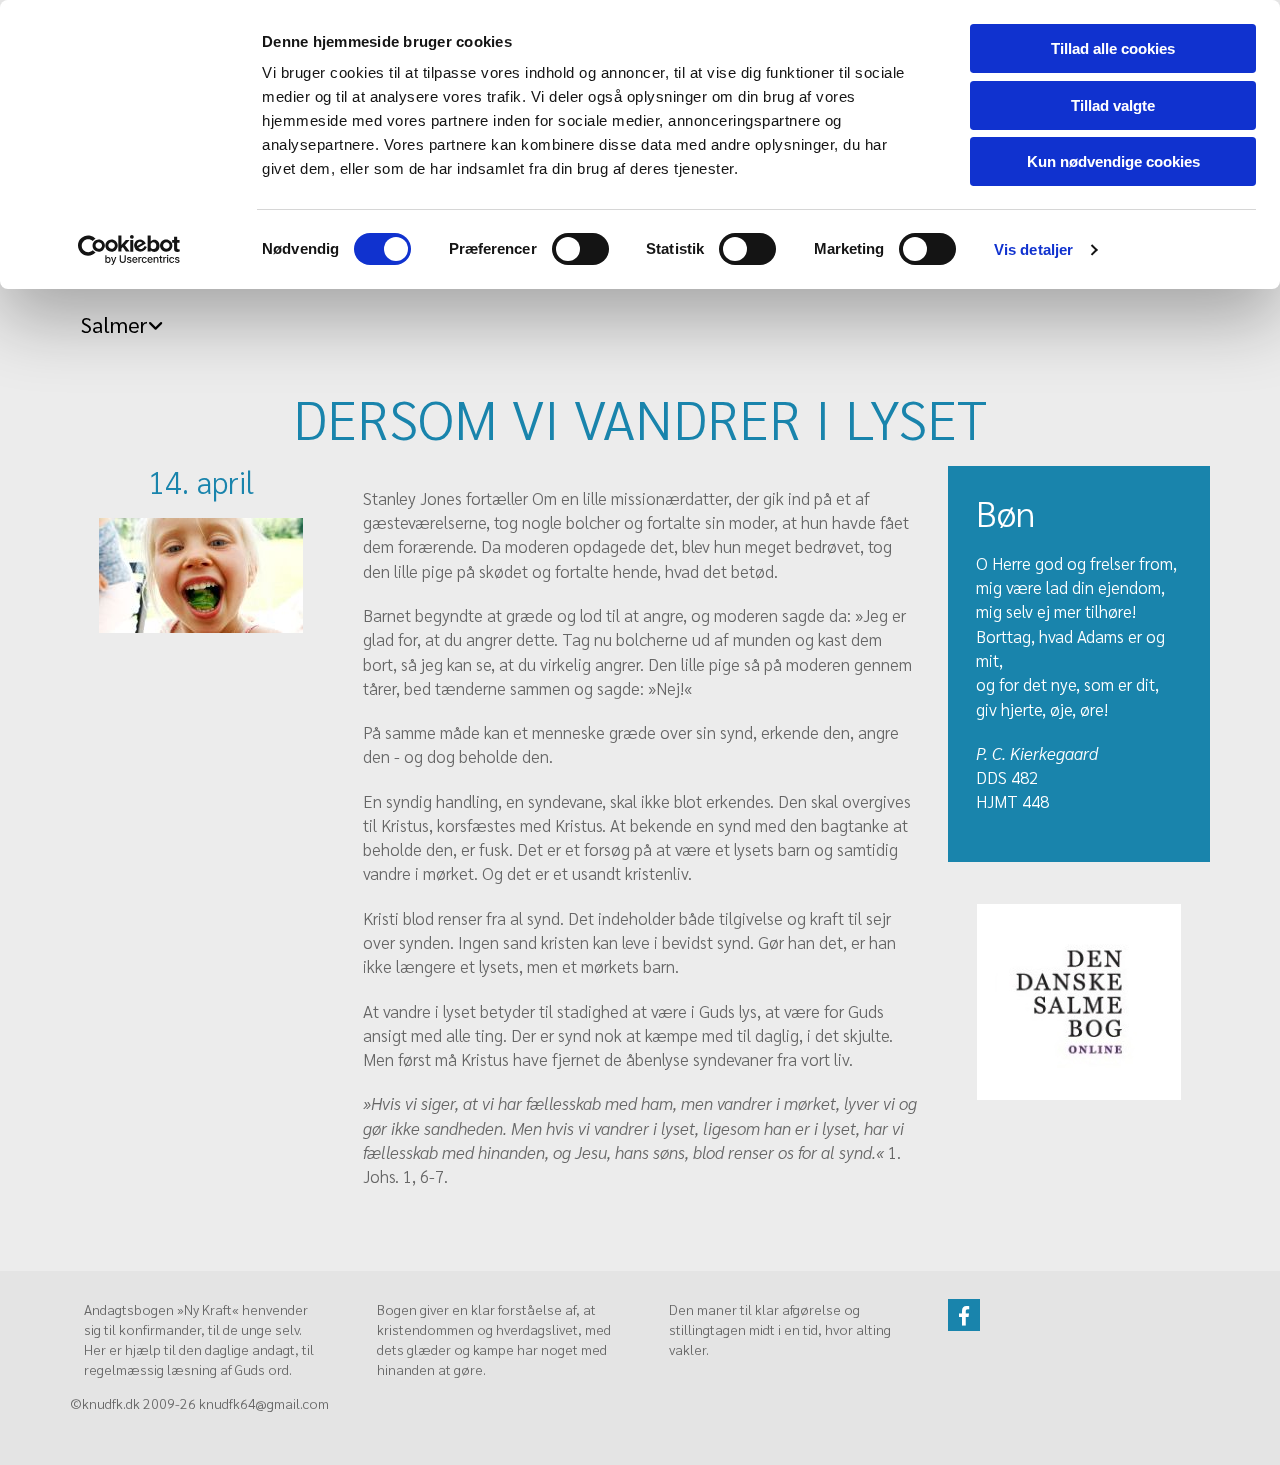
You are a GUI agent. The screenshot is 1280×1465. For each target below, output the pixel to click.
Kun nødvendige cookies (1113, 161)
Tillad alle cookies (1113, 48)
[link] (116, 318)
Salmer (114, 324)
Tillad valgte (1113, 105)
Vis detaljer (1033, 249)
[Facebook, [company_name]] (964, 1315)
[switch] (580, 249)
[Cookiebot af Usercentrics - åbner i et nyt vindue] (129, 250)
